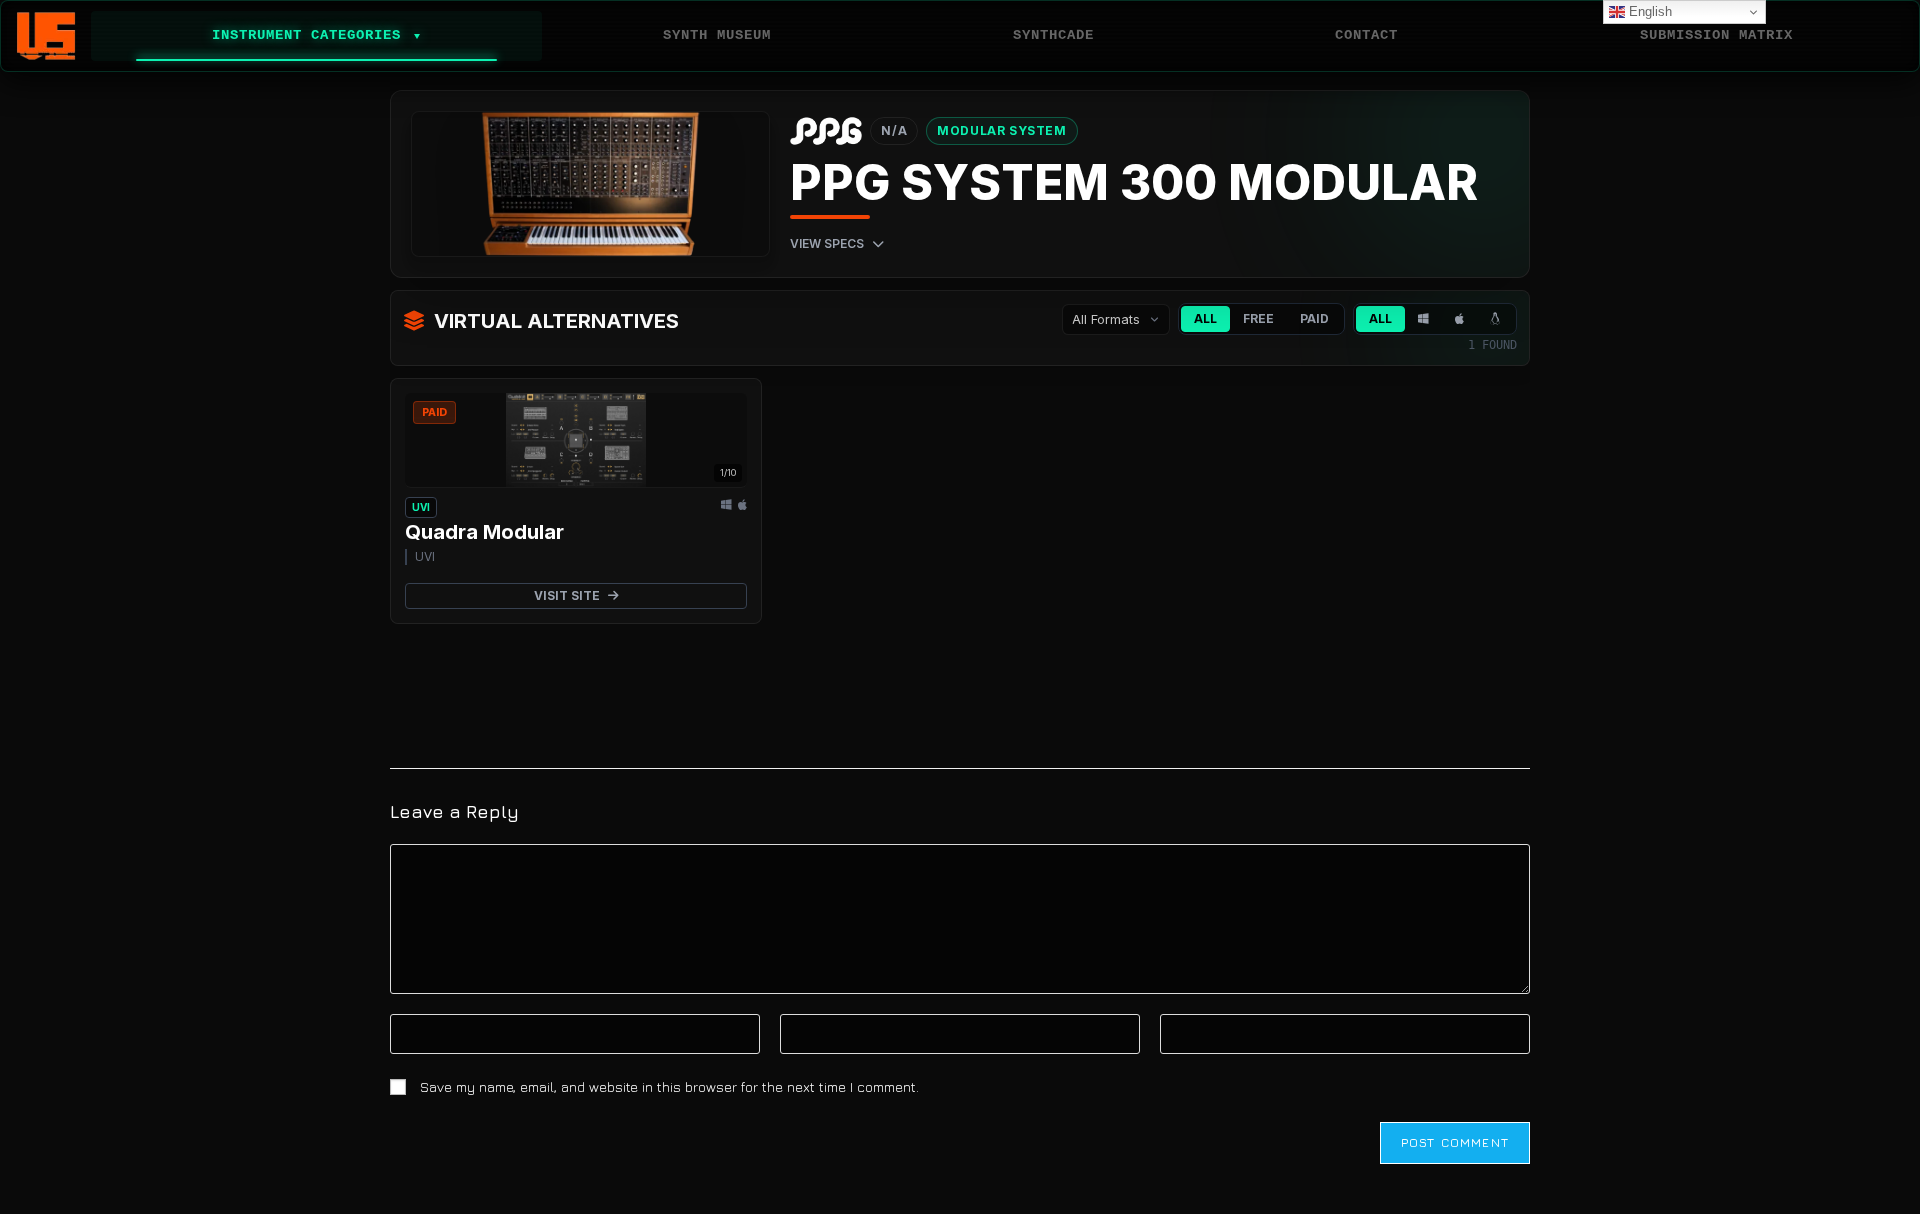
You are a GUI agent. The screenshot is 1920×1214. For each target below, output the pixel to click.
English (1648, 11)
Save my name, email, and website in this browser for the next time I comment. (669, 1086)
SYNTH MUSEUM (717, 35)
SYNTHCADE (1053, 35)
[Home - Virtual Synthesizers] (46, 36)
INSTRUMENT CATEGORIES (316, 35)
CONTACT (1366, 35)
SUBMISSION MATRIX (1716, 35)
